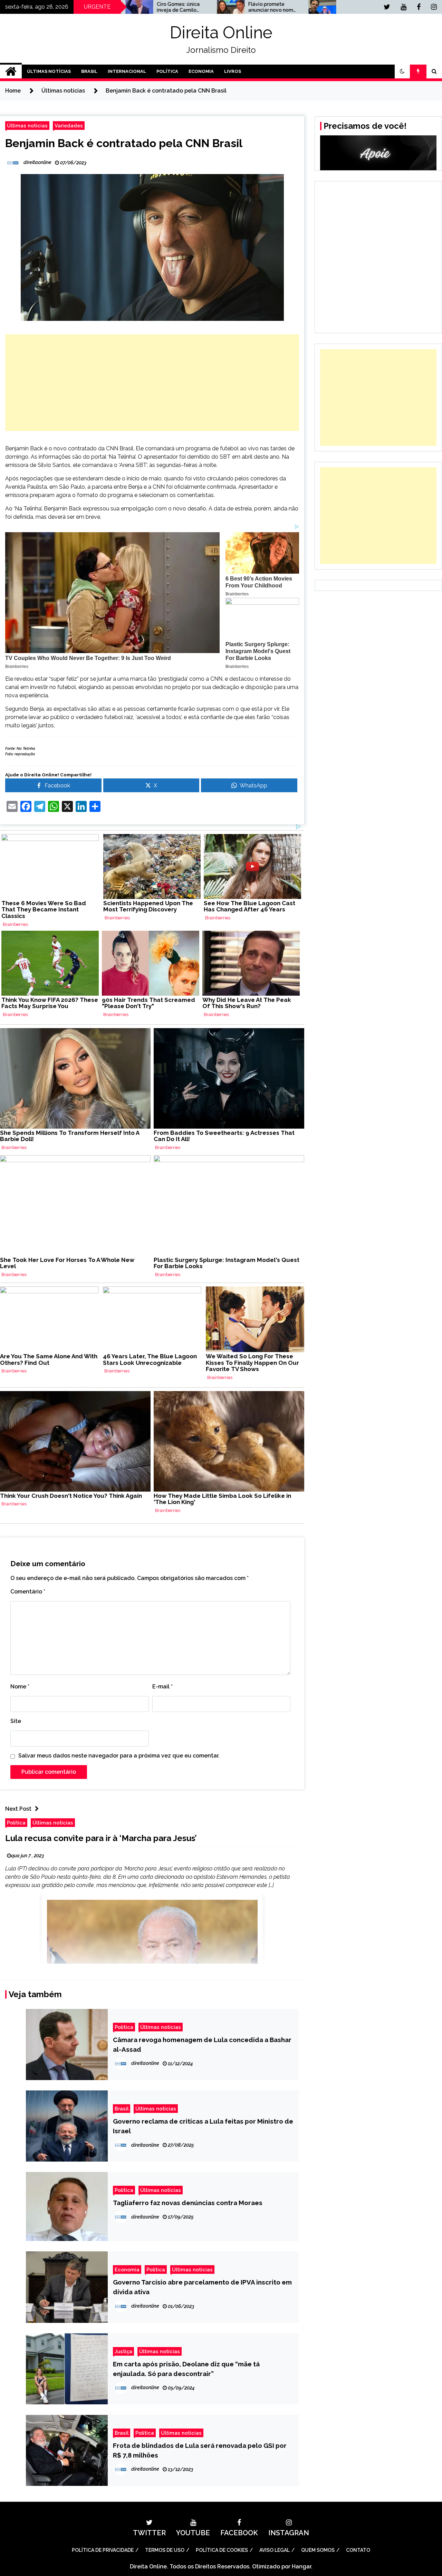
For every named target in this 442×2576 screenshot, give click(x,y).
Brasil (89, 71)
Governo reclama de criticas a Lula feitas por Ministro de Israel (203, 2126)
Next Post (18, 1809)
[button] (402, 71)
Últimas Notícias (49, 71)
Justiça (123, 2351)
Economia (201, 71)
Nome (20, 1687)
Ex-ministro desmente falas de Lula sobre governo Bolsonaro (283, 7)
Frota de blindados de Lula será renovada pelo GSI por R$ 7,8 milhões (200, 2450)
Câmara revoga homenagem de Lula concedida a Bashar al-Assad (202, 2044)
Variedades (69, 126)
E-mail (162, 1687)
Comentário (28, 1592)
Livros (233, 71)
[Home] (11, 71)
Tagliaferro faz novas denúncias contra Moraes (188, 2203)
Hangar (301, 2567)
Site (16, 1721)
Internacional (127, 71)
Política (167, 71)
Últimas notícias (27, 126)
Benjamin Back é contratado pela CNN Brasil (124, 143)
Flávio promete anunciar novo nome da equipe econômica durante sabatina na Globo (193, 7)
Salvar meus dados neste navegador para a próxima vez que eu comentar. (119, 1756)
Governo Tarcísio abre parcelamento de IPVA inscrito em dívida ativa (202, 2287)
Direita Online (221, 32)
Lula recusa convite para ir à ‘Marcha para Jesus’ (101, 1838)
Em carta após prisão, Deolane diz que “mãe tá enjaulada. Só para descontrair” (186, 2369)
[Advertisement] (152, 383)
